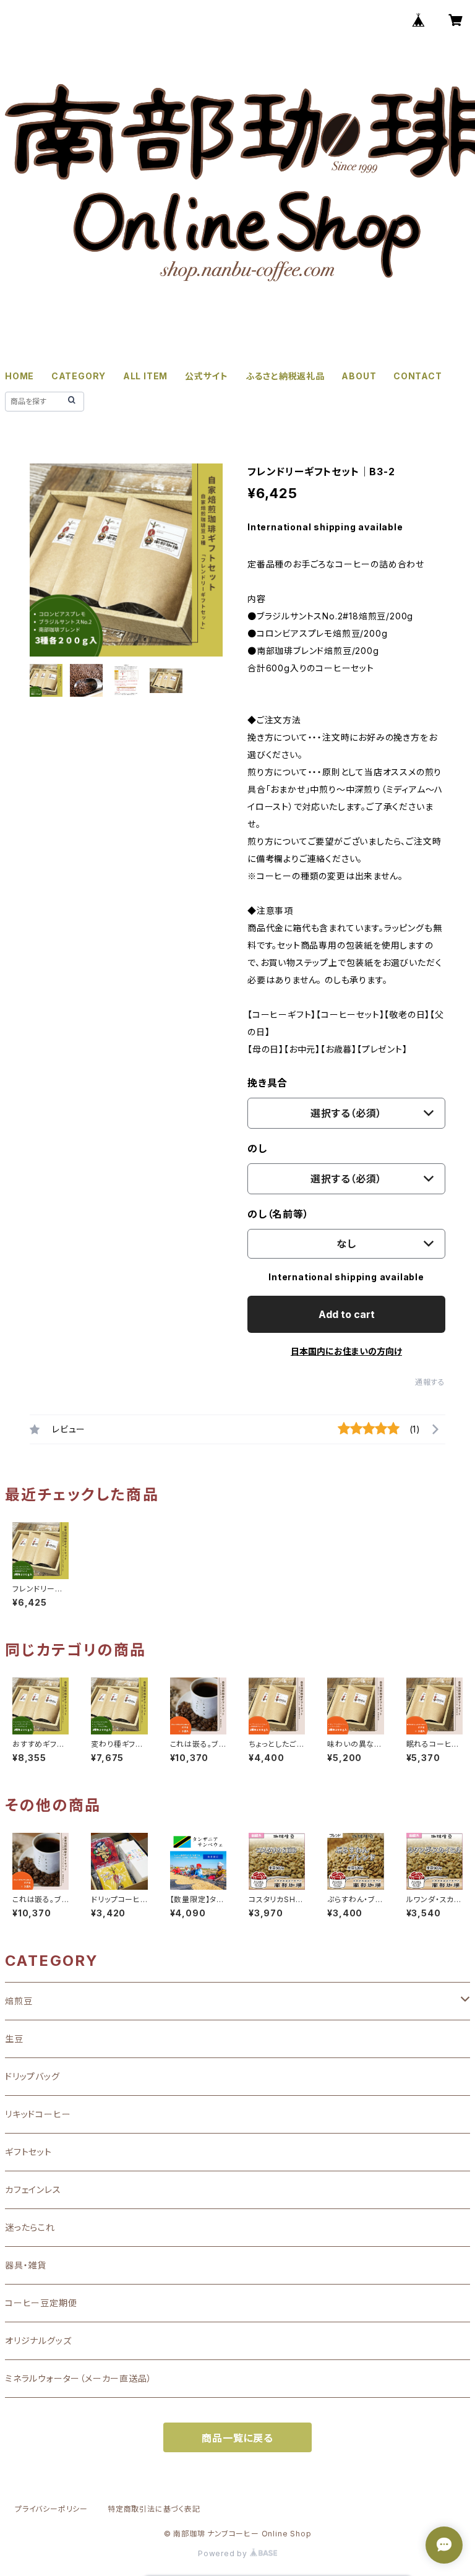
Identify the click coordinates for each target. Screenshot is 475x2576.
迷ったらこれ (30, 2227)
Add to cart (347, 1314)
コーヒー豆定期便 (41, 2303)
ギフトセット (28, 2152)
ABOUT (359, 376)
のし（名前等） (278, 1214)
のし (257, 1148)
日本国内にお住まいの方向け (346, 1351)
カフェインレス (33, 2190)
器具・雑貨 (26, 2265)
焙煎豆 (19, 2001)
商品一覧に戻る (237, 2438)
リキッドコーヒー (38, 2114)
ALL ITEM (145, 376)
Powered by (224, 2553)
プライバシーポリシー (51, 2509)
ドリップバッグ (32, 2076)
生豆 (14, 2039)
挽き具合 (267, 1083)
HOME (19, 376)
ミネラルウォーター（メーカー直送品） (78, 2378)
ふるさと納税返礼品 (285, 376)
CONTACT (418, 376)
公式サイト (207, 376)
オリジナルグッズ (38, 2341)
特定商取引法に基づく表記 (154, 2509)
